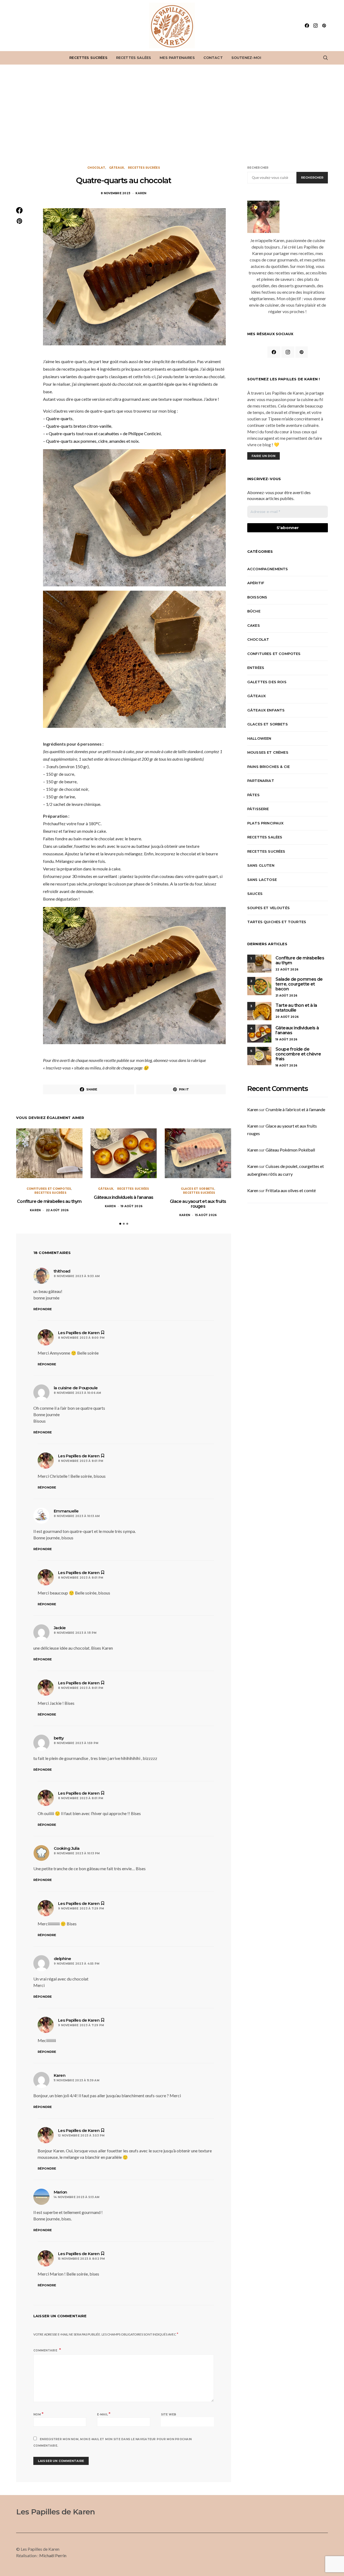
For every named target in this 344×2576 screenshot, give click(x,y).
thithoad (62, 1271)
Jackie (60, 1628)
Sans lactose (262, 880)
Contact (213, 58)
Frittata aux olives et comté (291, 1190)
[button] (120, 1224)
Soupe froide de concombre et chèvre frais (298, 1054)
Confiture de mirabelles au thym (49, 1201)
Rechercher (258, 168)
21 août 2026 (286, 996)
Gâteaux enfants (266, 710)
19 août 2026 (132, 1206)
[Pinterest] (324, 26)
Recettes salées (134, 58)
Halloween (259, 738)
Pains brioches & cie (268, 767)
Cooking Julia (67, 1848)
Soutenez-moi (246, 58)
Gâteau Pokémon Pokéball (290, 1150)
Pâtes (253, 795)
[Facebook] (307, 26)
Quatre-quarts (59, 418)
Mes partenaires (177, 58)
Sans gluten (261, 865)
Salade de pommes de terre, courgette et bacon (299, 984)
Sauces (255, 894)
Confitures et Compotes (49, 1189)
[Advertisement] (172, 115)
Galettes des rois (267, 682)
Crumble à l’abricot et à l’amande (295, 1109)
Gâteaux (117, 168)
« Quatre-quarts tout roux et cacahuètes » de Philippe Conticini (103, 433)
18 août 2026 (286, 1066)
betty (59, 1738)
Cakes (254, 625)
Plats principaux (266, 823)
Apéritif (256, 583)
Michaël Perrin (53, 2555)
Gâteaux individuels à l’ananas (123, 1197)
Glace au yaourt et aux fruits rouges (198, 1204)
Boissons (257, 597)
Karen (141, 193)
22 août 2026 (57, 1210)
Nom (38, 2414)
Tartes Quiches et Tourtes (277, 922)
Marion (60, 2192)
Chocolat (96, 168)
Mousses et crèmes (268, 752)
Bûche (254, 611)
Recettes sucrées (88, 58)
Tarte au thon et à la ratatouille (296, 1008)
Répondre (43, 1309)
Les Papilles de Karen (55, 2512)
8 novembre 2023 (116, 193)
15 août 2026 (206, 1215)
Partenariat (261, 781)
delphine (62, 1959)
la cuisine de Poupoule (76, 1388)
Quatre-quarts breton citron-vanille (79, 426)
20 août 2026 (287, 1017)
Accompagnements (268, 569)
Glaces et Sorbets (197, 1189)
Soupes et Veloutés (268, 908)
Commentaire (46, 2350)
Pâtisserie (258, 809)
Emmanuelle (66, 1511)
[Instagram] (316, 26)
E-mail (104, 2414)
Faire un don (264, 456)
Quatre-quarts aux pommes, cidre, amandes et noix (92, 441)
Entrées (256, 668)
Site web (169, 2414)
